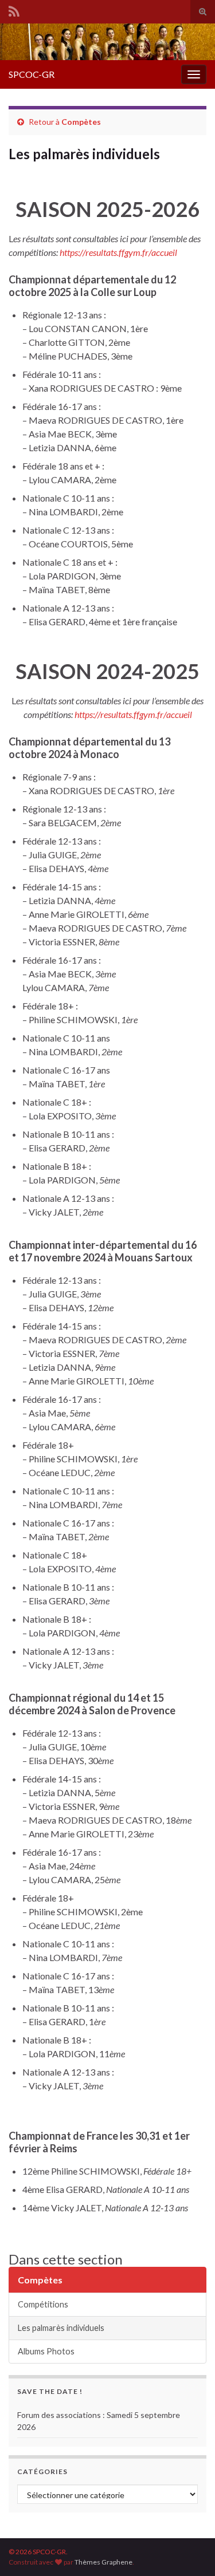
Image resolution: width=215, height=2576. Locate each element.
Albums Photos (46, 2351)
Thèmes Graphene (103, 2562)
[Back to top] (189, 2550)
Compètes (81, 122)
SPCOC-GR (32, 74)
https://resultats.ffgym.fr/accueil (118, 252)
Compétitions (43, 2304)
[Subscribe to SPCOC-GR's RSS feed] (14, 9)
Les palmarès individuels (61, 2328)
